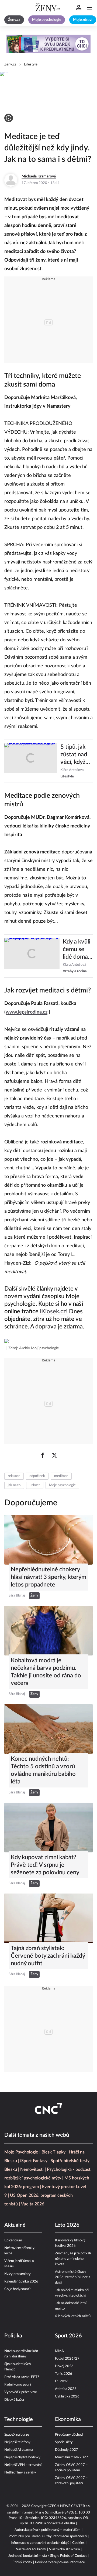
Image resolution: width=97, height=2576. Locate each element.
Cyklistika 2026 (67, 2397)
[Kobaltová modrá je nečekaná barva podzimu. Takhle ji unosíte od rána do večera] (48, 1631)
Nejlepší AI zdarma (19, 2450)
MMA (59, 2351)
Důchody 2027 (67, 2450)
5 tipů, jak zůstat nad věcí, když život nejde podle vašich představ (76, 755)
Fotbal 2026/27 (67, 2359)
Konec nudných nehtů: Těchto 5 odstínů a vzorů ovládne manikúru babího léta (43, 1770)
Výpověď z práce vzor (21, 2392)
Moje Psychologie (21, 2152)
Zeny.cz (10, 65)
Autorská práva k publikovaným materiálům (48, 2530)
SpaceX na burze (17, 2435)
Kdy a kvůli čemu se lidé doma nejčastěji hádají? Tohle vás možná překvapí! (77, 950)
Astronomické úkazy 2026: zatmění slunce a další (73, 2277)
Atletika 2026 (66, 2389)
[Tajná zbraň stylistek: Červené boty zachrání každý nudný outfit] (48, 1918)
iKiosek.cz (53, 1311)
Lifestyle (31, 65)
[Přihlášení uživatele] (79, 8)
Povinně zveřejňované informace (60, 2562)
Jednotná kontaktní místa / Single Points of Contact (48, 2556)
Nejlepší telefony (17, 2442)
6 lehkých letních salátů (73, 2316)
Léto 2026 (67, 2225)
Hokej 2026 (64, 2366)
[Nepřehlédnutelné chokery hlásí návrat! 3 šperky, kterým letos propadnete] (48, 1540)
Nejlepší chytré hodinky (22, 2457)
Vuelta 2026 (33, 2204)
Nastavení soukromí (31, 2549)
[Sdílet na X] (54, 1455)
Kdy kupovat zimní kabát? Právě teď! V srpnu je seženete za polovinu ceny (45, 1865)
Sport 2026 (68, 2336)
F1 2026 (62, 2381)
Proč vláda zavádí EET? (22, 2377)
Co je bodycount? (18, 2289)
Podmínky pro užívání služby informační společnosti (48, 2536)
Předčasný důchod (69, 2435)
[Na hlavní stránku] (48, 8)
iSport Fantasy (34, 2161)
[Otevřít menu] (89, 8)
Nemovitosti (32, 2169)
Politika (13, 2336)
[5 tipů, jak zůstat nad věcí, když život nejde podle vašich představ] (31, 761)
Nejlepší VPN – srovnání (23, 2465)
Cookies (78, 2543)
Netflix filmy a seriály (20, 2473)
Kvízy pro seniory (18, 2274)
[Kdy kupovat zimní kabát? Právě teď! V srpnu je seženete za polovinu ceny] (48, 1828)
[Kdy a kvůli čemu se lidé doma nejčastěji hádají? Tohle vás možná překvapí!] (32, 956)
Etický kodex (22, 2562)
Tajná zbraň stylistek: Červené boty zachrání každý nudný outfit (48, 1956)
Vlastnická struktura (64, 2549)
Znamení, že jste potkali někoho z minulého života (73, 2259)
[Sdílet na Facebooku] (43, 1455)
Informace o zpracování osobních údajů (40, 2543)
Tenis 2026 (64, 2374)
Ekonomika (68, 2419)
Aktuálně (15, 2225)
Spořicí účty (64, 2442)
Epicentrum (13, 2240)
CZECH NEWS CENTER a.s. (69, 2506)
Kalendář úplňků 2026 (21, 2282)
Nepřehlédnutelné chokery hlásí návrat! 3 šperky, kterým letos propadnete (48, 1577)
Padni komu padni (18, 2385)
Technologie (19, 2419)
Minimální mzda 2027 (72, 2457)
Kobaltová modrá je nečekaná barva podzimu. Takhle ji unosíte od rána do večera (46, 1672)
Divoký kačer (14, 2400)
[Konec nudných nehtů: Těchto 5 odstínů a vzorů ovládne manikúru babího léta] (48, 1729)
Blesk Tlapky (53, 2152)
